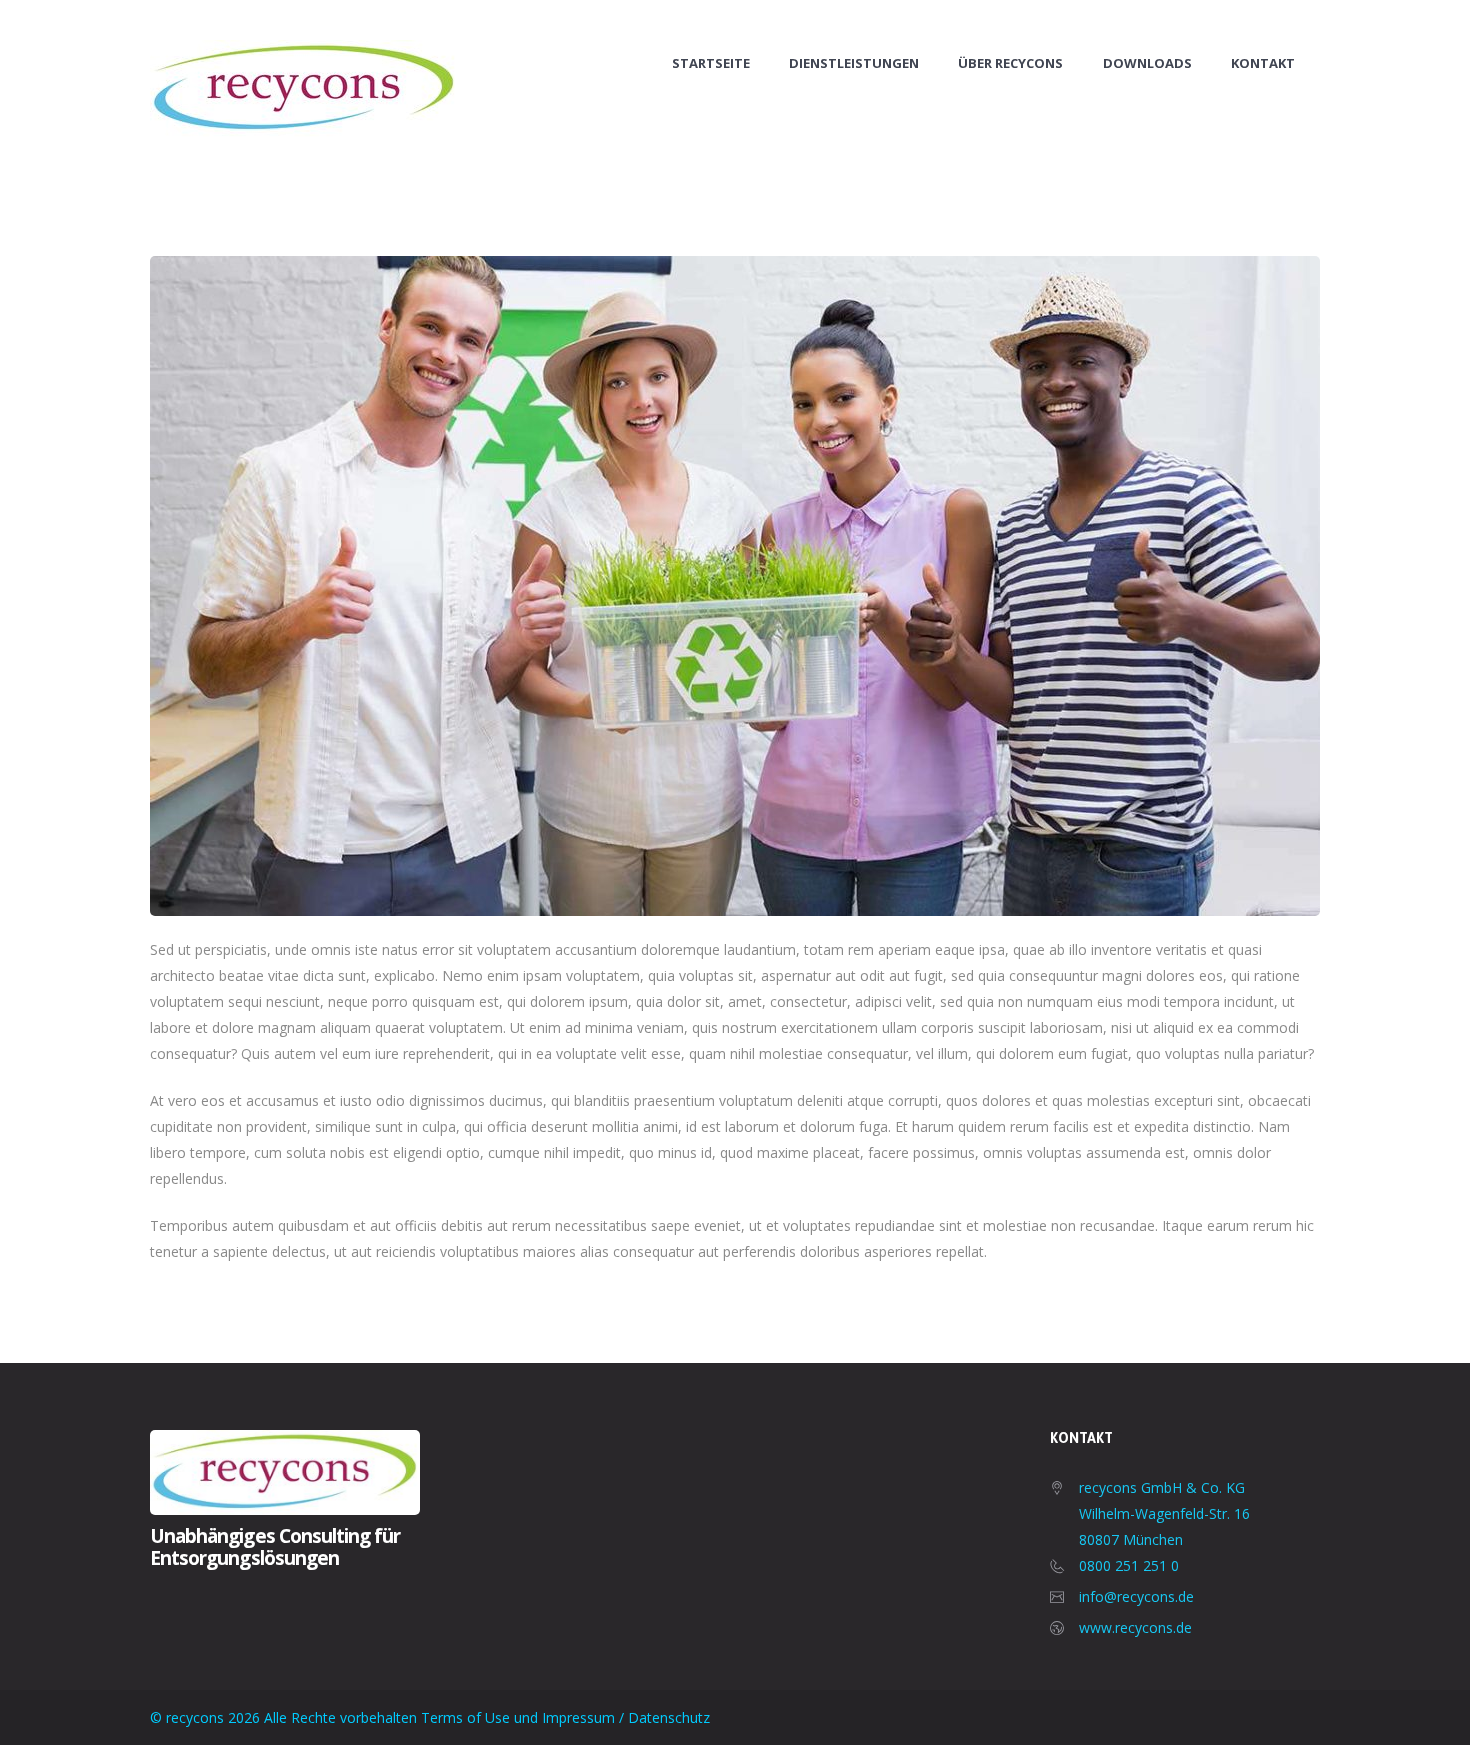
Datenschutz (669, 1717)
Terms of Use (465, 1717)
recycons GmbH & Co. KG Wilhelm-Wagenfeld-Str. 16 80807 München (1164, 1513)
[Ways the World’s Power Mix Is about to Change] (735, 586)
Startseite (711, 63)
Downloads (1147, 63)
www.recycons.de (1135, 1627)
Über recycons (1010, 63)
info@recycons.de (1136, 1596)
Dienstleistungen (854, 63)
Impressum (578, 1717)
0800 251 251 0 (1129, 1565)
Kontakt (1263, 63)
